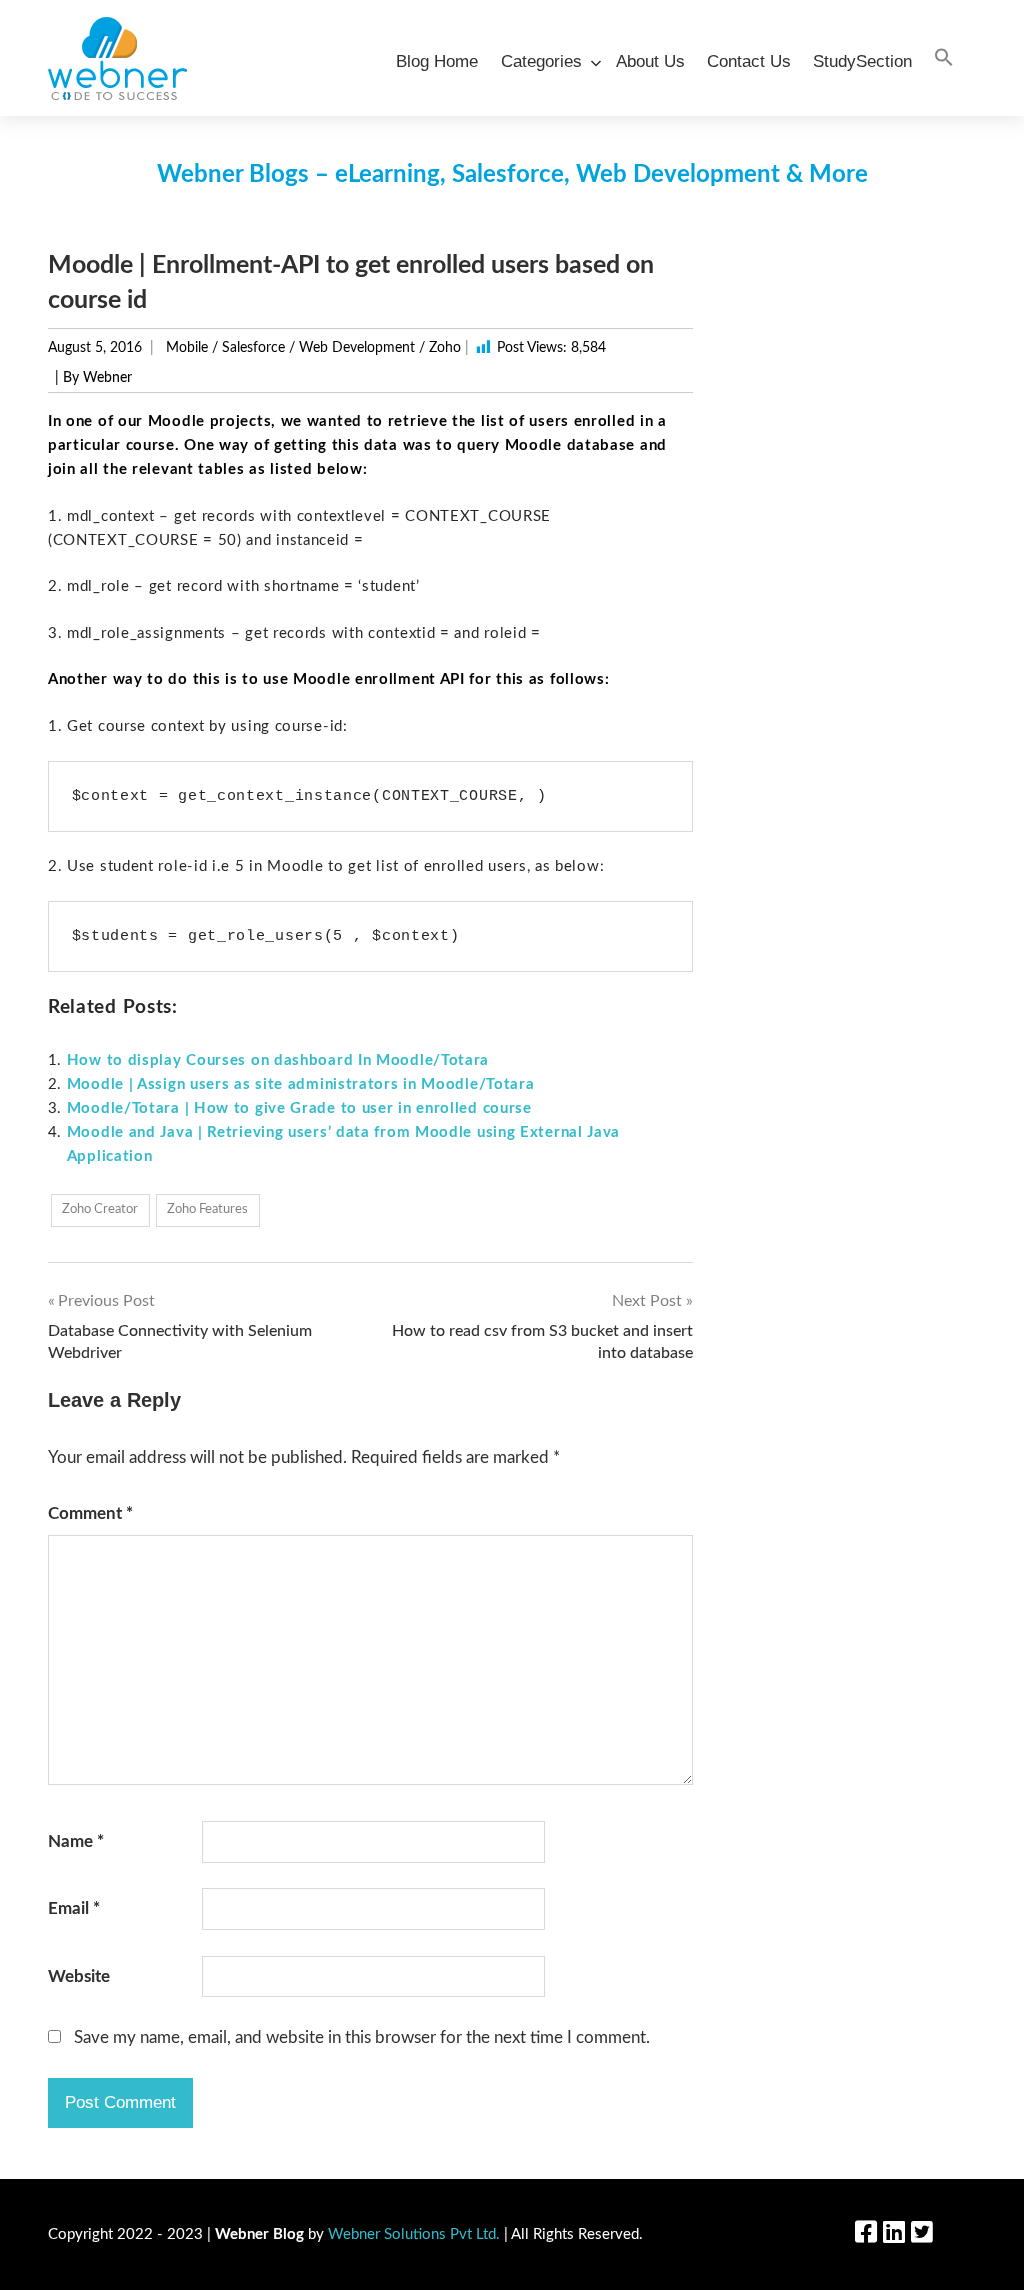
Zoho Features (207, 1209)
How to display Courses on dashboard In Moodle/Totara (278, 1060)
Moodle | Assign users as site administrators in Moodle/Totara (301, 1084)
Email (74, 1908)
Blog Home (437, 61)
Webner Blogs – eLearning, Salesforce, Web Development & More (512, 175)
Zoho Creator (100, 1209)
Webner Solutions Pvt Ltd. (414, 2234)
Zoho (445, 348)
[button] (944, 58)
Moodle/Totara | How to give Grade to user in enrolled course (299, 1108)
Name (76, 1841)
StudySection (862, 61)
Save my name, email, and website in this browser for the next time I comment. (362, 2037)
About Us (650, 61)
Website (79, 1976)
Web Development (357, 348)
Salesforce (253, 348)
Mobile (187, 348)
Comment (90, 1513)
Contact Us (749, 61)
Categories (541, 61)
